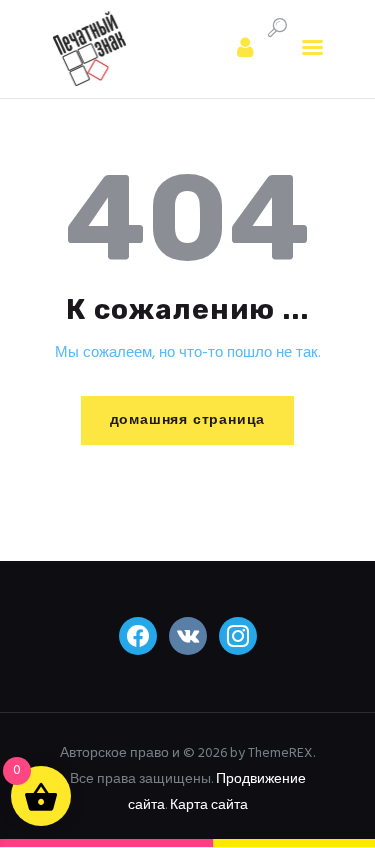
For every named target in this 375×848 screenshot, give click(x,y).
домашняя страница (188, 420)
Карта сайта (209, 805)
